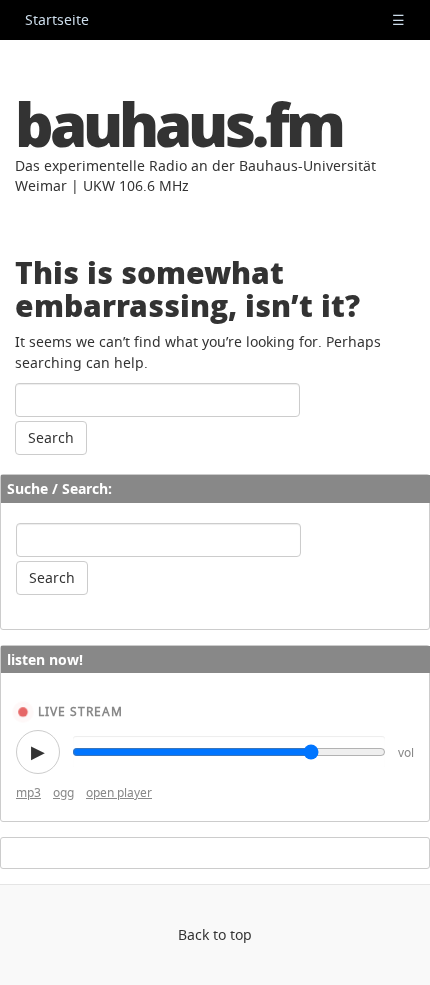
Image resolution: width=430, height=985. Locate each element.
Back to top (215, 934)
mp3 (28, 792)
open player (119, 792)
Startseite (57, 19)
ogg (63, 792)
